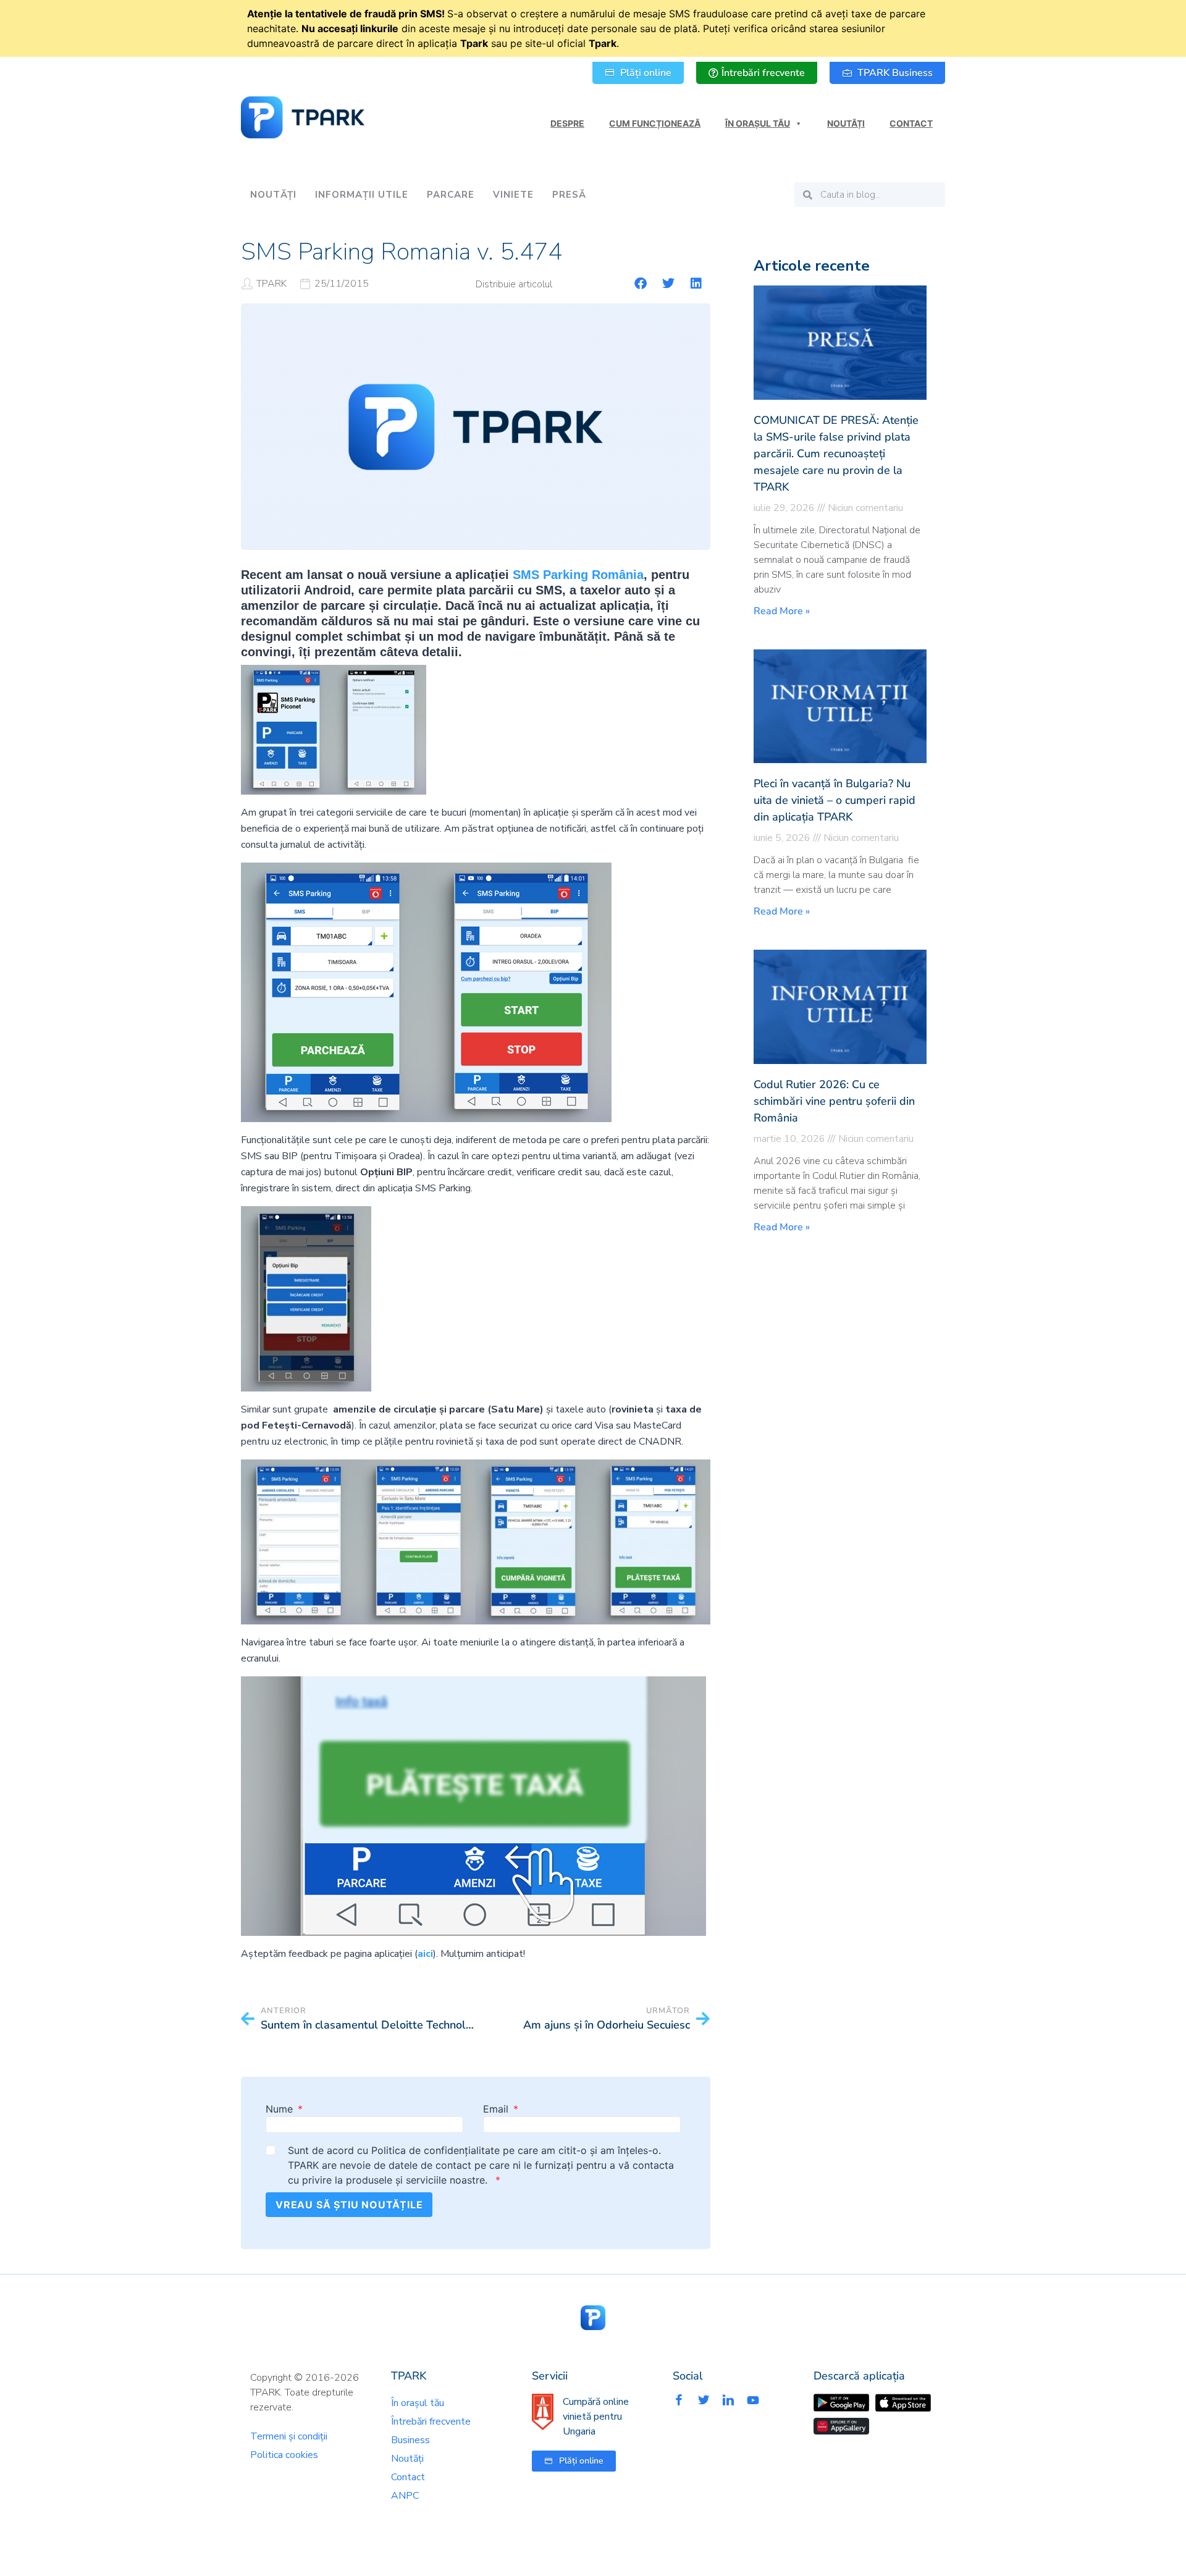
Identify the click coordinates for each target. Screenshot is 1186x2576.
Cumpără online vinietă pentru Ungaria (596, 2417)
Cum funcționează (655, 123)
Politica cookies (284, 2455)
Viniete (513, 195)
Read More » (782, 611)
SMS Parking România (578, 575)
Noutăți (846, 123)
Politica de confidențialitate (435, 2150)
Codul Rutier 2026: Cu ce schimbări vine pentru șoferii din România (834, 1101)
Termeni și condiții (289, 2436)
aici (425, 1954)
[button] (641, 284)
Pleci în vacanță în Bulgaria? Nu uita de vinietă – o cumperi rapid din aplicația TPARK (835, 800)
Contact (911, 123)
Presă (569, 195)
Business (410, 2440)
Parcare (451, 195)
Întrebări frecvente (431, 2422)
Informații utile (362, 195)
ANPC (405, 2496)
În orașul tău (758, 123)
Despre (567, 123)
